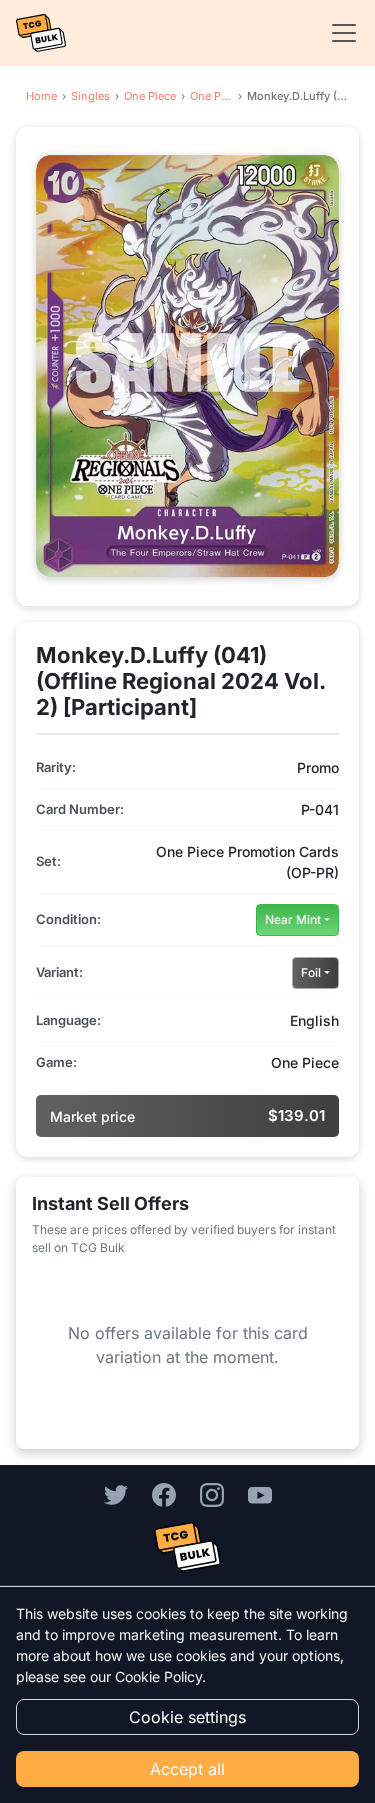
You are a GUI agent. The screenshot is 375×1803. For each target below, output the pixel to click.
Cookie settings (187, 1717)
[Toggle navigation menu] (338, 33)
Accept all (187, 1769)
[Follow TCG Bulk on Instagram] (212, 1494)
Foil (311, 972)
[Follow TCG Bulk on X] (116, 1494)
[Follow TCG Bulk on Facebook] (164, 1494)
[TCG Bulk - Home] (41, 33)
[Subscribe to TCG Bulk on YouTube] (260, 1494)
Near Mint (293, 919)
